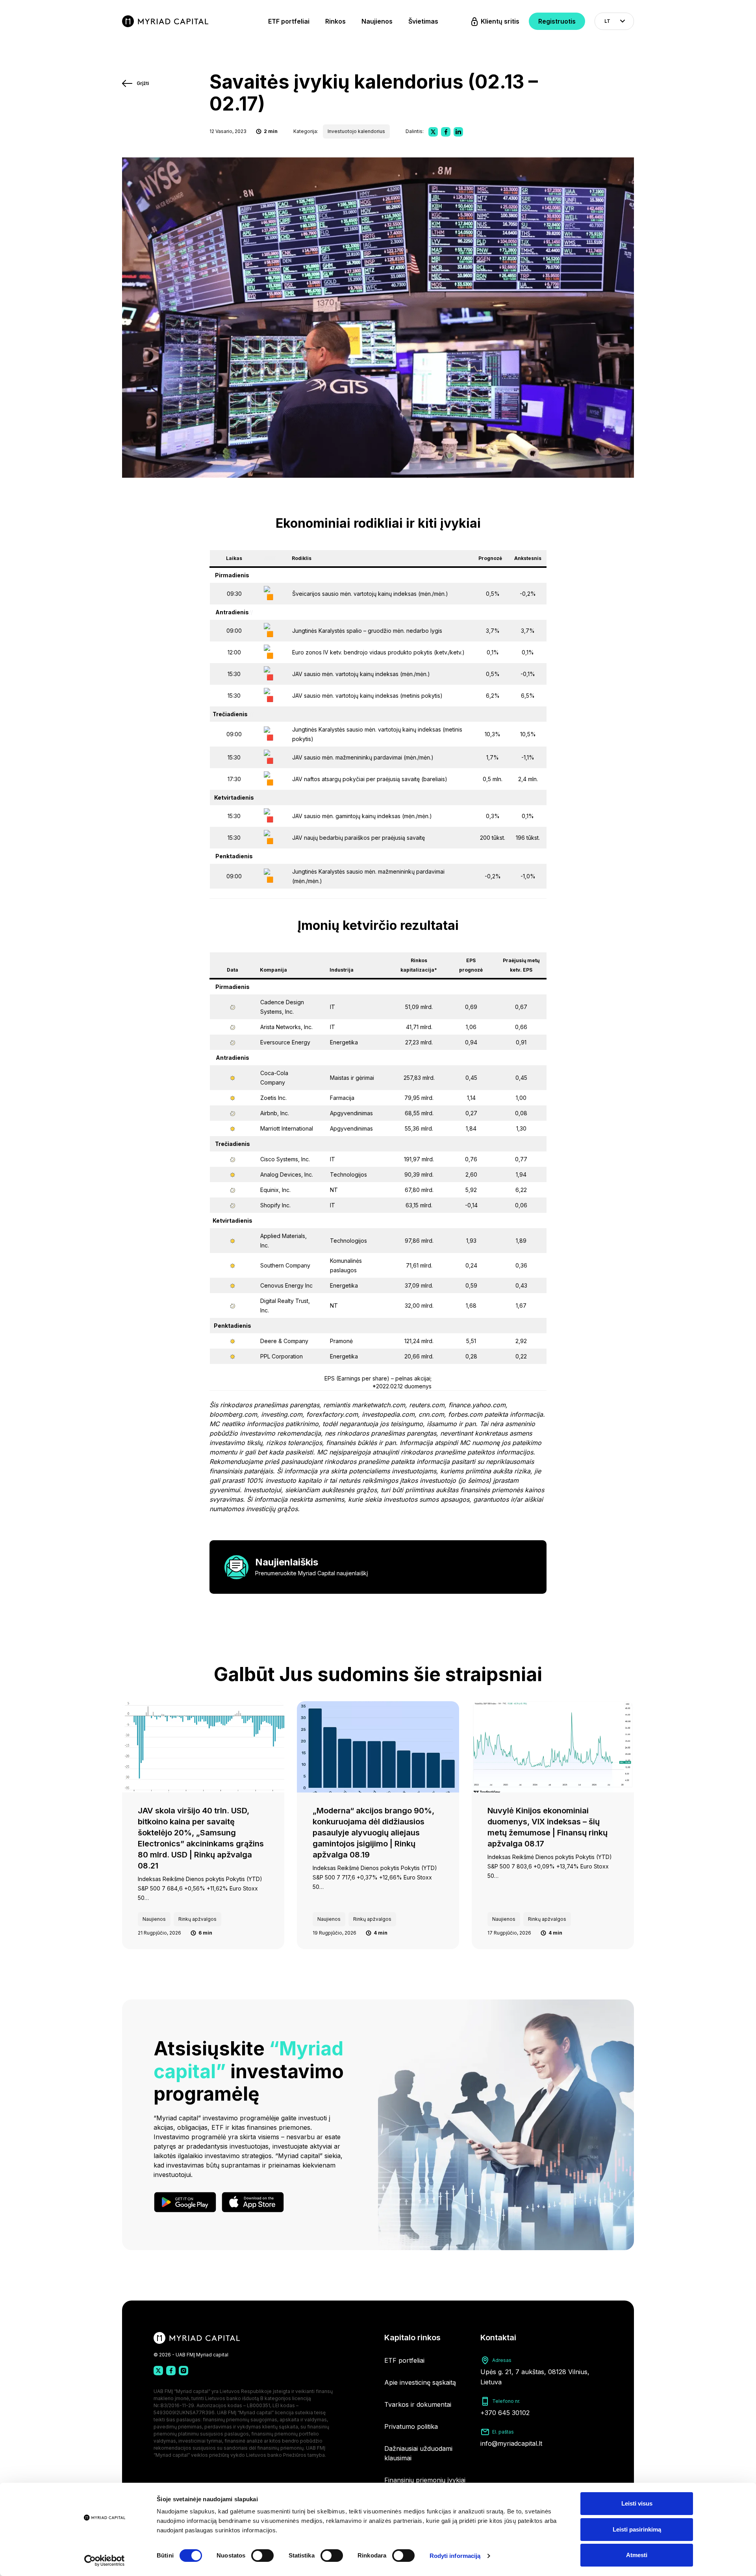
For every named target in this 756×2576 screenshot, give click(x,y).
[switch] (262, 2556)
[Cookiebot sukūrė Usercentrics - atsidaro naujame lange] (105, 2561)
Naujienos (377, 21)
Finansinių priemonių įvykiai (425, 2480)
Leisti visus (637, 2503)
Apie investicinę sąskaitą (420, 2382)
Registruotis (557, 21)
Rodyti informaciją (455, 2556)
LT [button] (607, 21)
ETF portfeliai (289, 21)
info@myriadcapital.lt (511, 2443)
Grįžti (143, 83)
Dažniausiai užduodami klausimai (418, 2453)
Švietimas (423, 21)
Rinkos (335, 21)
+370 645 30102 (505, 2413)
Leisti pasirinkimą (637, 2529)
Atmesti (637, 2555)
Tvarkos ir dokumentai (418, 2404)
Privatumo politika (411, 2426)
